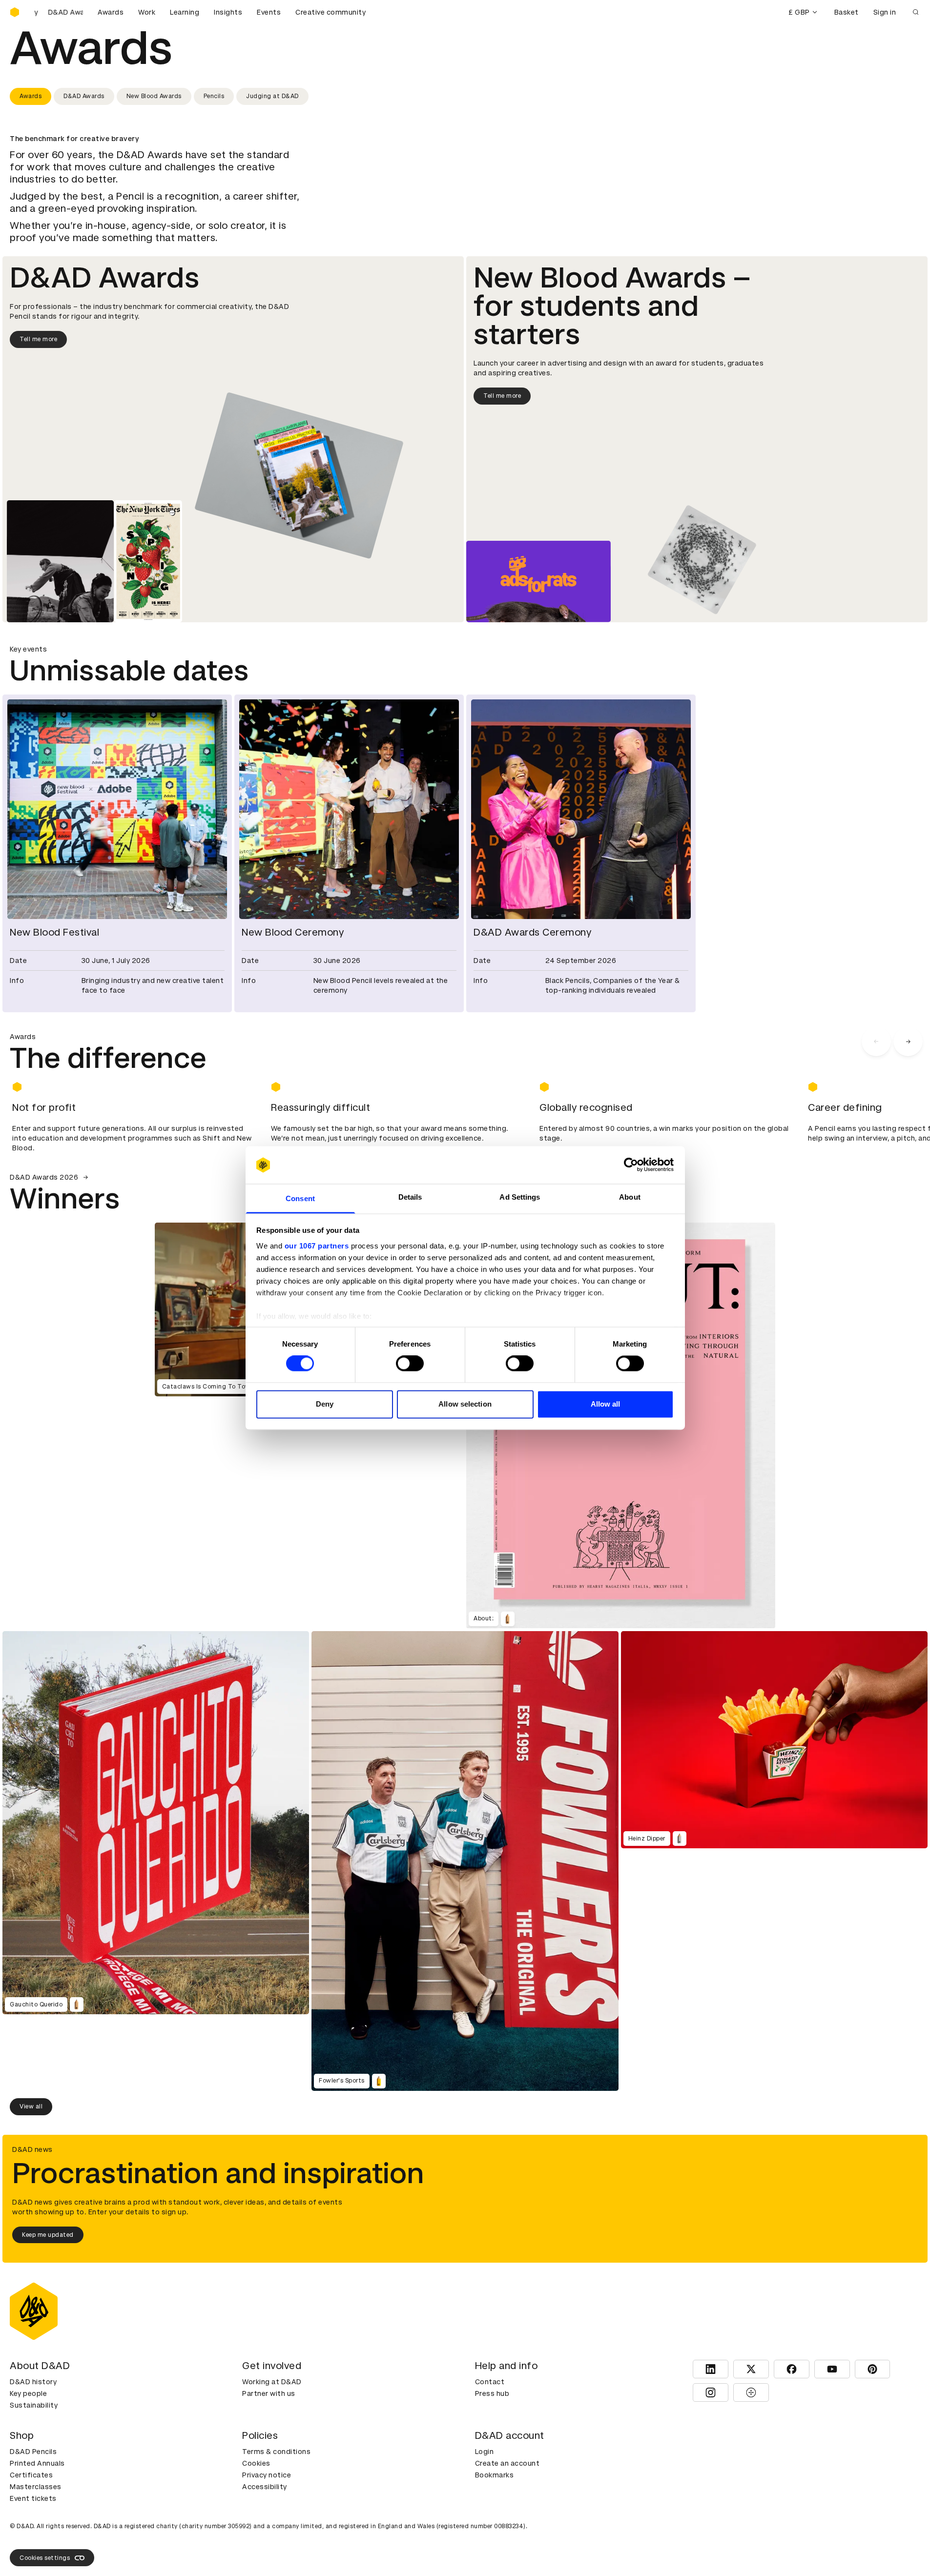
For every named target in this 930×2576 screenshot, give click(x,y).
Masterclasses (36, 2487)
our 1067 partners (317, 1246)
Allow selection (465, 1404)
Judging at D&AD (272, 96)
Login (485, 2452)
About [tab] (630, 1197)
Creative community (331, 12)
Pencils (214, 96)
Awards (111, 12)
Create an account (507, 2463)
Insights (228, 12)
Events (269, 12)
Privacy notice (267, 2475)
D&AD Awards (84, 96)
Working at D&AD (272, 2382)
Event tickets (33, 2498)
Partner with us (269, 2393)
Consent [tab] (300, 1198)
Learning (185, 12)
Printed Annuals (37, 2463)
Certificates (31, 2475)
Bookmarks (495, 2475)
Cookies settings (45, 2558)
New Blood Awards (154, 96)
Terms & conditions (276, 2452)
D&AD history (33, 2382)
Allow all (606, 1404)
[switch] (410, 1364)
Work (147, 12)
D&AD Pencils (33, 2452)
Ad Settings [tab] (520, 1197)
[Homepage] (15, 12)
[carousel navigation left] (876, 1042)
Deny (325, 1404)
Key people (28, 2393)
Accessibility (265, 2487)
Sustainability (34, 2405)
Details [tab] (410, 1197)
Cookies (256, 2463)
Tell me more (38, 339)
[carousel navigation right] (908, 1042)
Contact (490, 2382)
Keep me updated (48, 2235)
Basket (847, 12)
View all (31, 2106)
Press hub (492, 2393)
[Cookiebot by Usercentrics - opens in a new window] (631, 1165)
